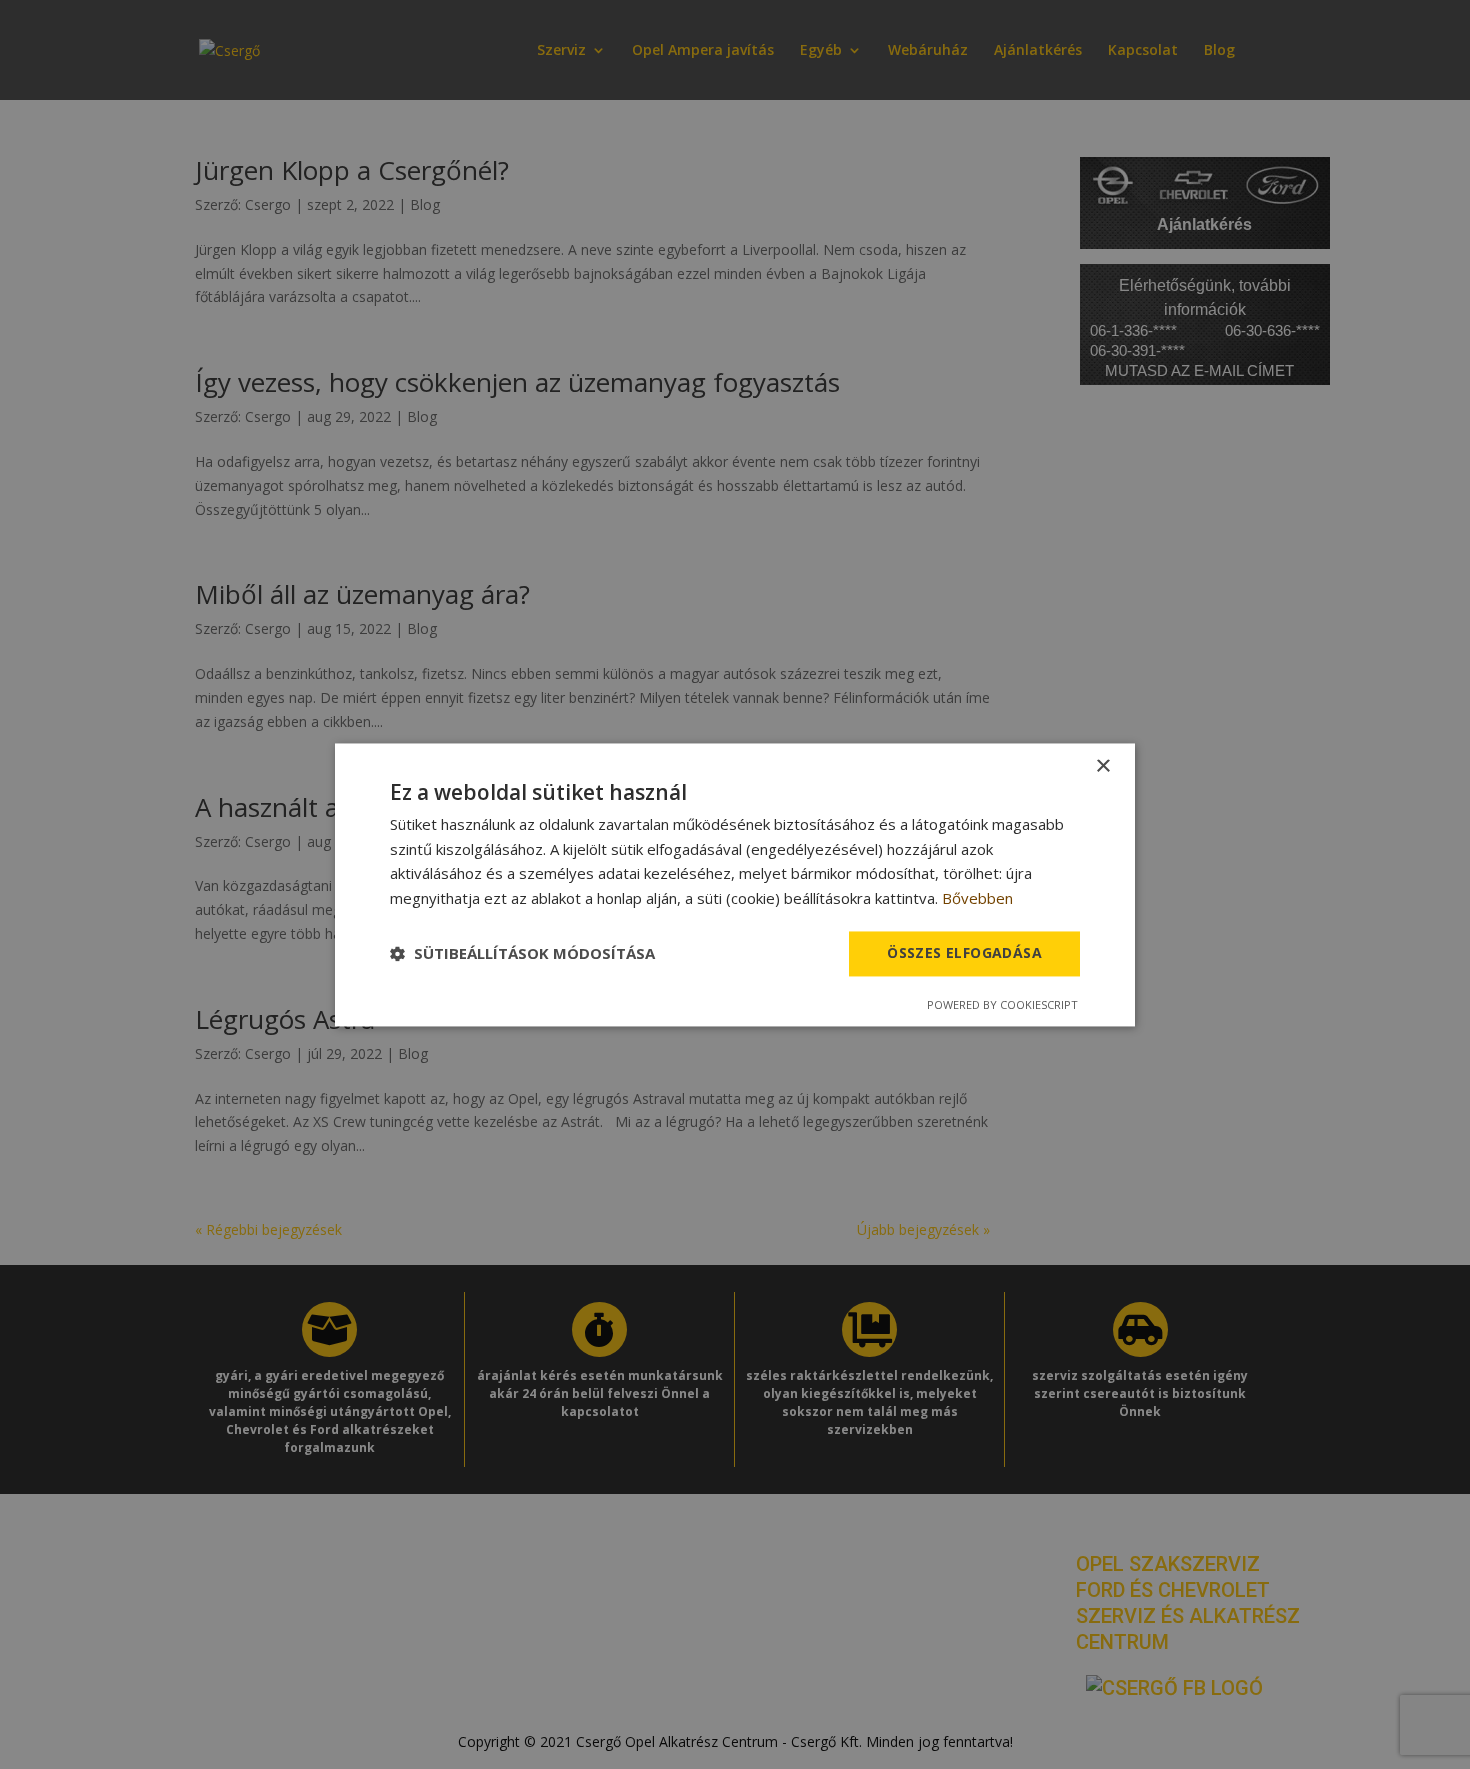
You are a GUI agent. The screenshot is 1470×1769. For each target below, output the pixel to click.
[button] (522, 954)
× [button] (1102, 766)
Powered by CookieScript (1002, 1004)
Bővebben (977, 899)
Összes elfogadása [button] (964, 952)
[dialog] (735, 884)
